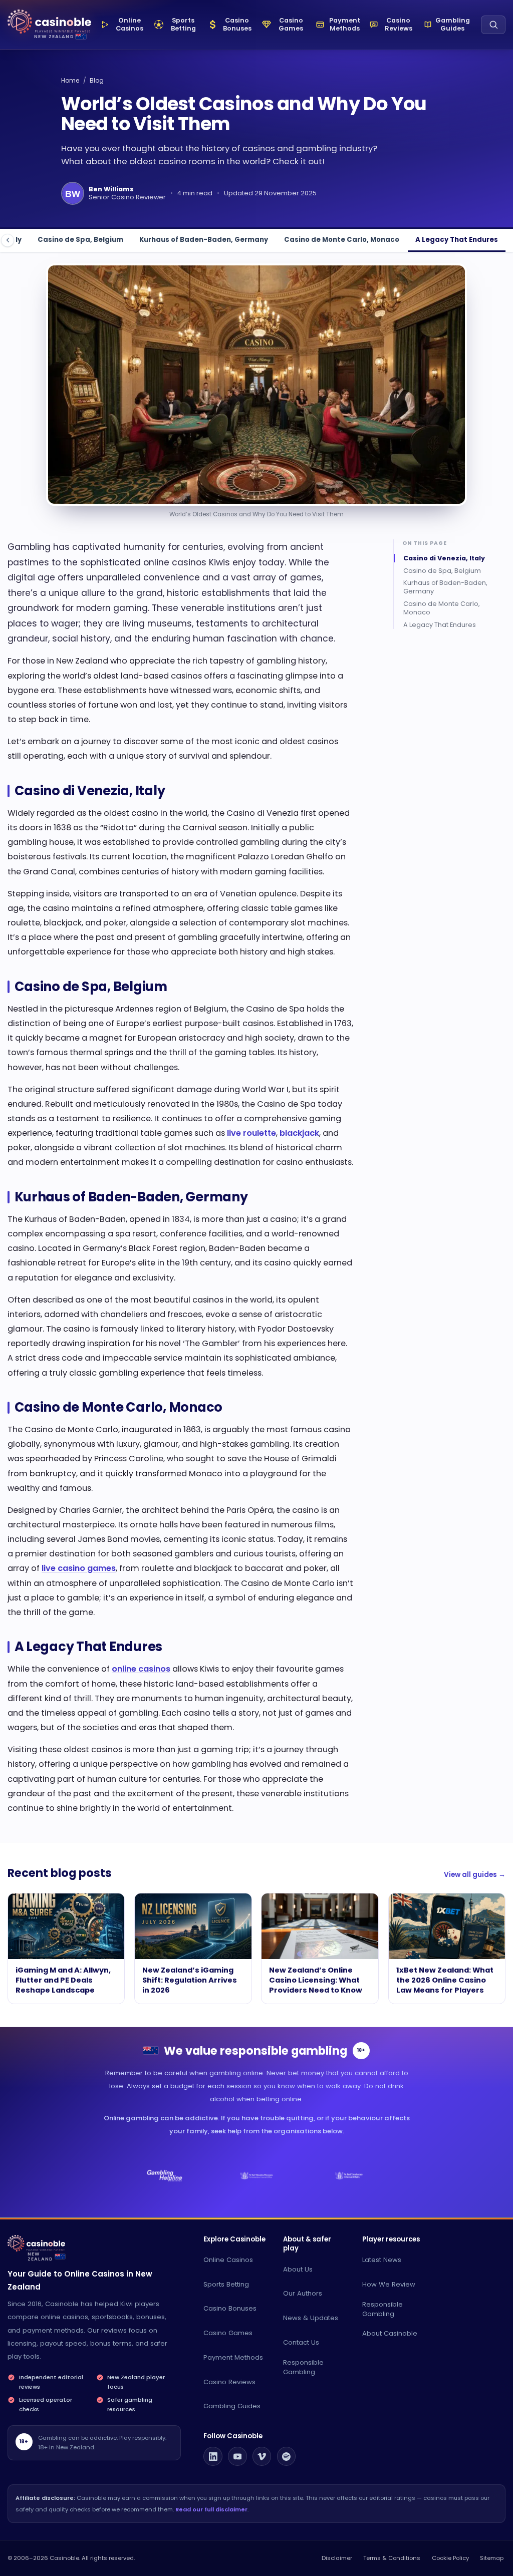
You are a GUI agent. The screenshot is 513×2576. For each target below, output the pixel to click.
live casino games (79, 1568)
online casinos (141, 1669)
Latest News (382, 2260)
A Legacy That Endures (457, 240)
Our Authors (303, 2293)
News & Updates (311, 2318)
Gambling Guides (232, 2406)
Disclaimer (337, 2558)
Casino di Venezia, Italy (444, 558)
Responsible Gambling (303, 2367)
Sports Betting (226, 2284)
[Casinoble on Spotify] (287, 2456)
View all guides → (475, 1875)
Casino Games (228, 2333)
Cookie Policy (450, 2558)
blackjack (299, 1133)
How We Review (389, 2284)
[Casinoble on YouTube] (237, 2456)
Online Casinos (228, 2260)
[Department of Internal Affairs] (348, 2176)
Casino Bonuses (230, 2308)
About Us (298, 2269)
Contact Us (301, 2342)
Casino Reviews (229, 2382)
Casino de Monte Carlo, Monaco (342, 240)
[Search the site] (493, 25)
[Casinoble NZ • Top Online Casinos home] (49, 22)
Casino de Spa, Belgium (80, 240)
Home (70, 80)
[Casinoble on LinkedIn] (213, 2456)
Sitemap (492, 2558)
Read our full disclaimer (211, 2509)
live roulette (251, 1133)
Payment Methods (233, 2357)
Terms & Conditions (392, 2558)
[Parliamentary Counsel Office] (257, 2176)
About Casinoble (390, 2333)
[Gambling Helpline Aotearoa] (165, 2176)
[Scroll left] (8, 240)
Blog (97, 80)
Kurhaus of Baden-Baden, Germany (204, 240)
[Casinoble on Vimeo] (262, 2456)
